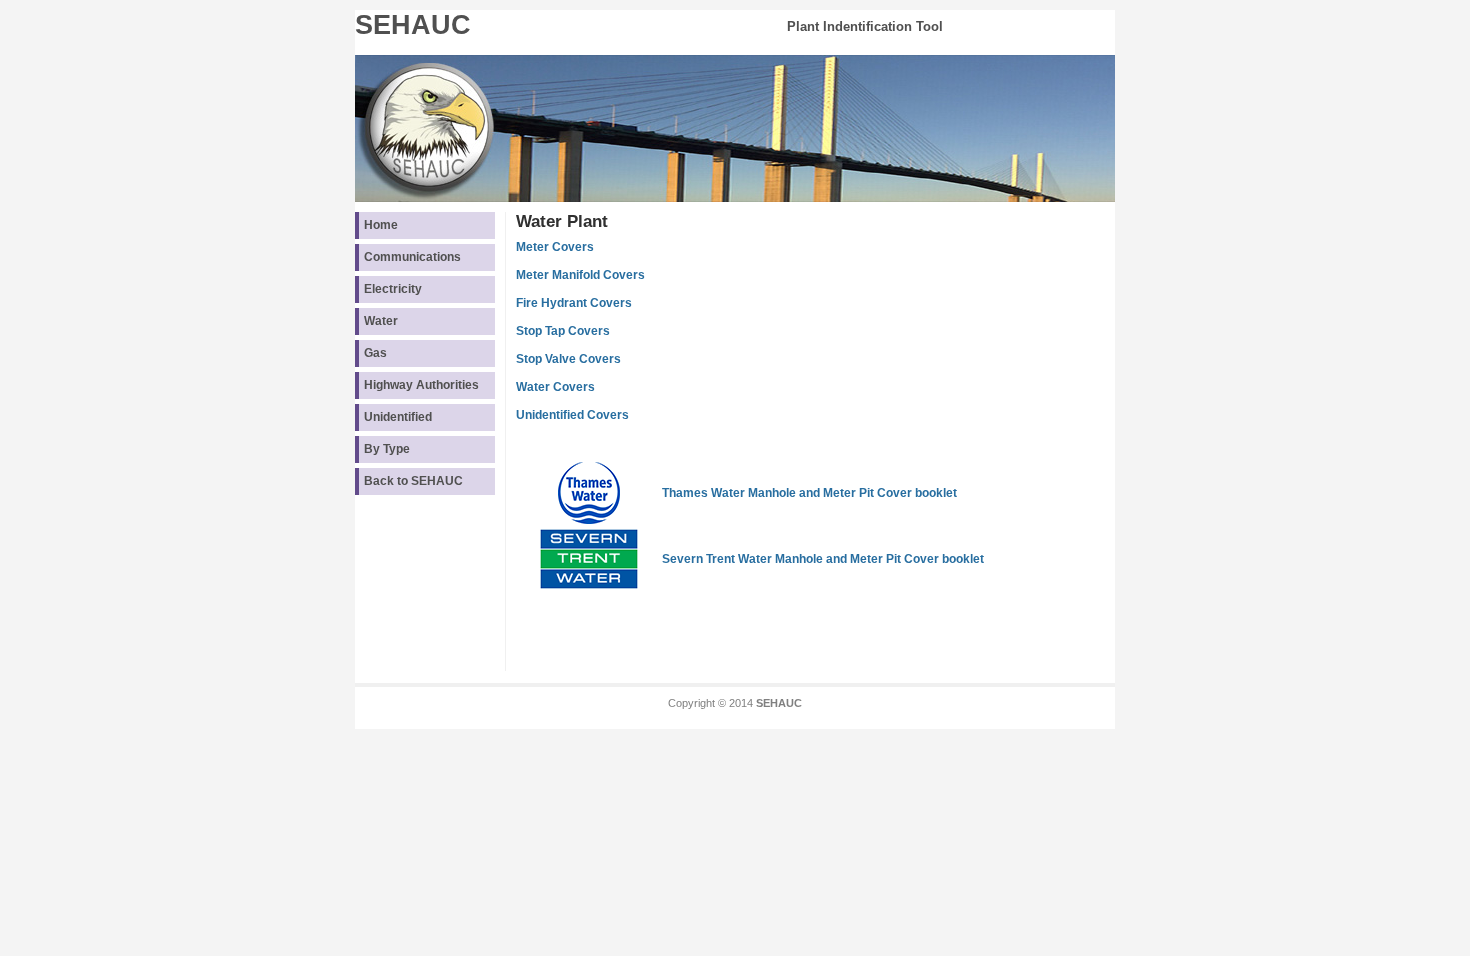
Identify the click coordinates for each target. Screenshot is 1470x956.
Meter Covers (555, 247)
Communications (412, 257)
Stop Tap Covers (563, 331)
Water (381, 321)
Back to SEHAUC (413, 481)
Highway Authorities (421, 385)
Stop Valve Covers (568, 359)
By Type (387, 449)
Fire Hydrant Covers (574, 303)
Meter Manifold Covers (580, 275)
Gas (375, 353)
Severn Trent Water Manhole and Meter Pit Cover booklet (823, 559)
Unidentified (398, 417)
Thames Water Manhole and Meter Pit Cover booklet (809, 493)
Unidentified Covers (572, 415)
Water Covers (555, 387)
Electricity (393, 289)
